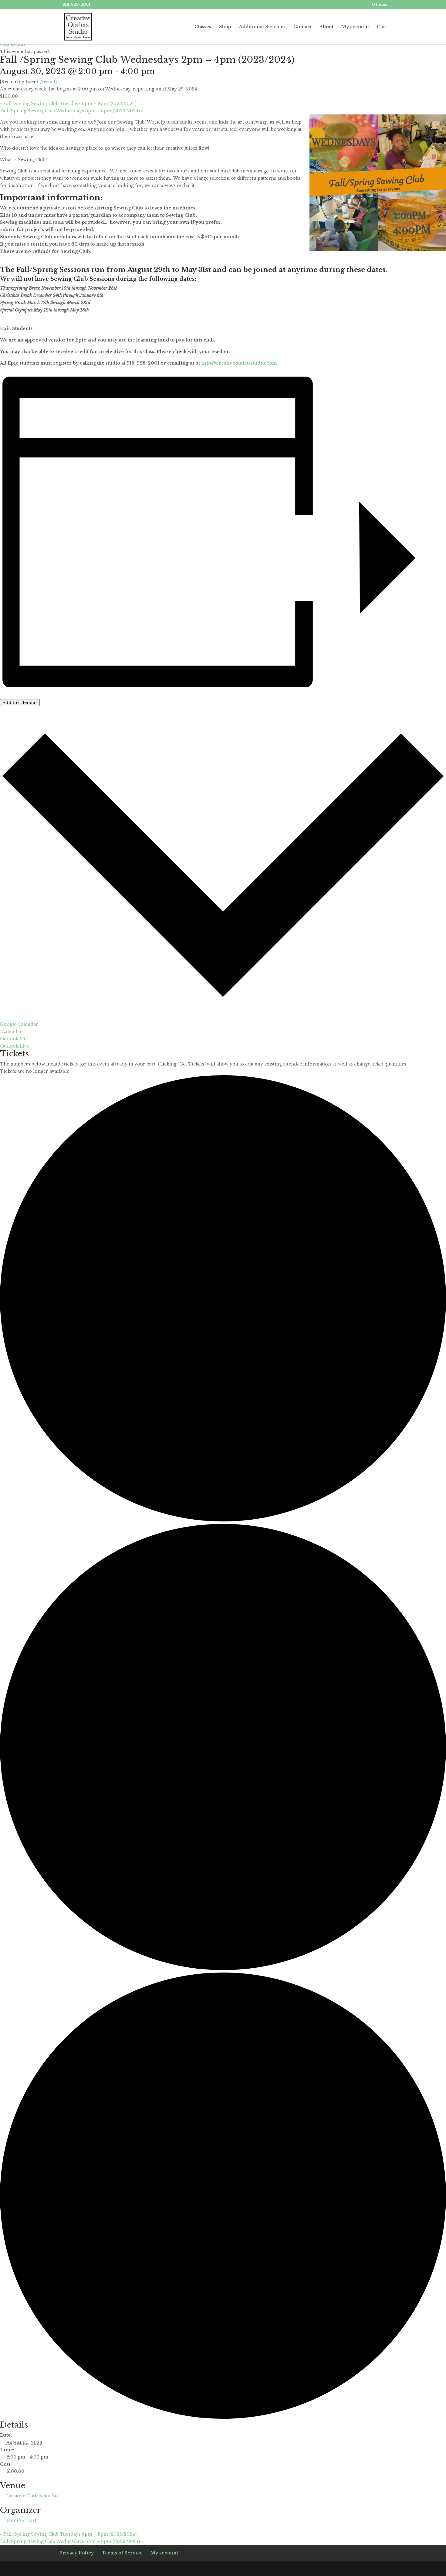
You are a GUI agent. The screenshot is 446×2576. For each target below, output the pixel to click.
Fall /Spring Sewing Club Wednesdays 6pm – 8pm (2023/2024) (72, 111)
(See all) (48, 82)
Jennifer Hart (21, 2520)
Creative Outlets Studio (32, 2496)
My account (355, 27)
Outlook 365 (14, 1039)
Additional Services (262, 27)
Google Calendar (19, 1024)
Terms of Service (122, 2553)
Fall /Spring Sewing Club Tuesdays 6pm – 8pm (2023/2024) (68, 104)
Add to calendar (20, 703)
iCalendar (11, 1031)
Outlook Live (15, 1046)
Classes (203, 27)
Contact (302, 27)
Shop (225, 27)
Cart (382, 27)
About (326, 27)
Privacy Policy (76, 2553)
